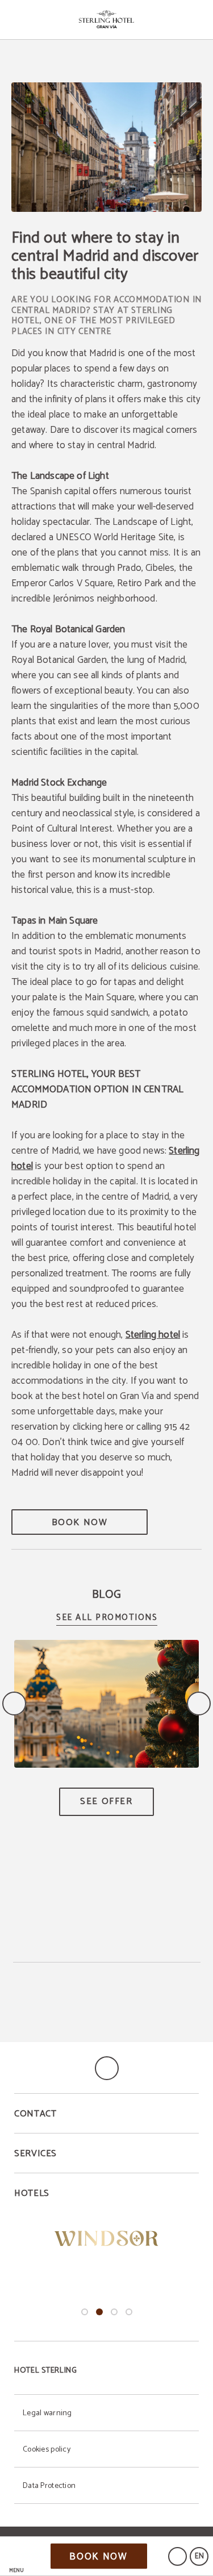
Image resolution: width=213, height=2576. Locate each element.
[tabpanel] (106, 2239)
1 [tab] (85, 2312)
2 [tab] (99, 2312)
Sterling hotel (153, 1335)
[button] (16, 2556)
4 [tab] (129, 2312)
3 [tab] (114, 2312)
